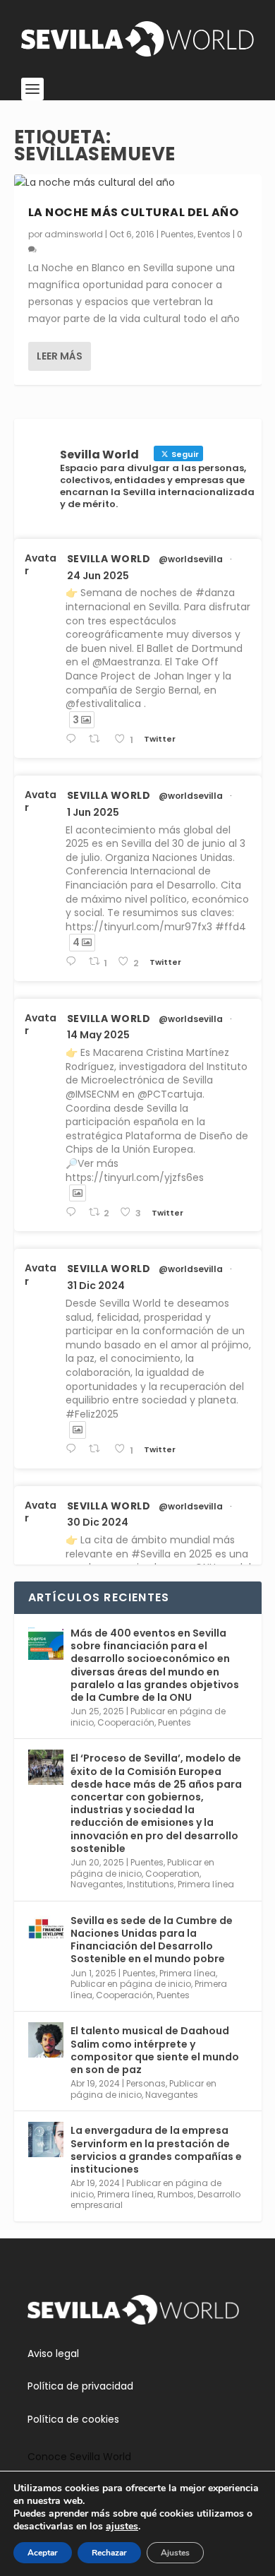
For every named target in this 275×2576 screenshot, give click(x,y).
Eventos (214, 234)
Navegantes (97, 1884)
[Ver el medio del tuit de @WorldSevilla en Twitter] (78, 1193)
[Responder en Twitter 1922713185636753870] (74, 1212)
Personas (146, 2083)
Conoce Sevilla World (79, 2457)
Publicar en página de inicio (131, 1984)
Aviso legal (53, 2354)
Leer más (60, 356)
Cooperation (172, 1874)
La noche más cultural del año (134, 212)
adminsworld (74, 234)
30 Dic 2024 (98, 1522)
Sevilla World (109, 559)
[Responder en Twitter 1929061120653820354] (74, 962)
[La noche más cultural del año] (138, 183)
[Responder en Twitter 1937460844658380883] (74, 739)
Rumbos (176, 2194)
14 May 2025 (98, 1035)
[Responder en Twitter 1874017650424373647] (74, 1449)
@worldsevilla (191, 559)
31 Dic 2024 (96, 1286)
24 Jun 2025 (98, 576)
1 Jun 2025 (93, 812)
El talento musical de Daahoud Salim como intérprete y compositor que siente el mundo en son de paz (155, 2050)
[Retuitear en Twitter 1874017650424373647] (98, 1449)
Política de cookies (73, 2419)
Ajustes (175, 2553)
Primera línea (206, 1884)
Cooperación (126, 1722)
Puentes (177, 234)
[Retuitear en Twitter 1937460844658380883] (98, 739)
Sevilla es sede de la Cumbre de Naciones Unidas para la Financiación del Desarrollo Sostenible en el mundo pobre (152, 1940)
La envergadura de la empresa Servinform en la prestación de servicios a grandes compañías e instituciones (156, 2150)
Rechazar (109, 2553)
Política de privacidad (80, 2386)
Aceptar (43, 2553)
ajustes (122, 2527)
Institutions (151, 1884)
